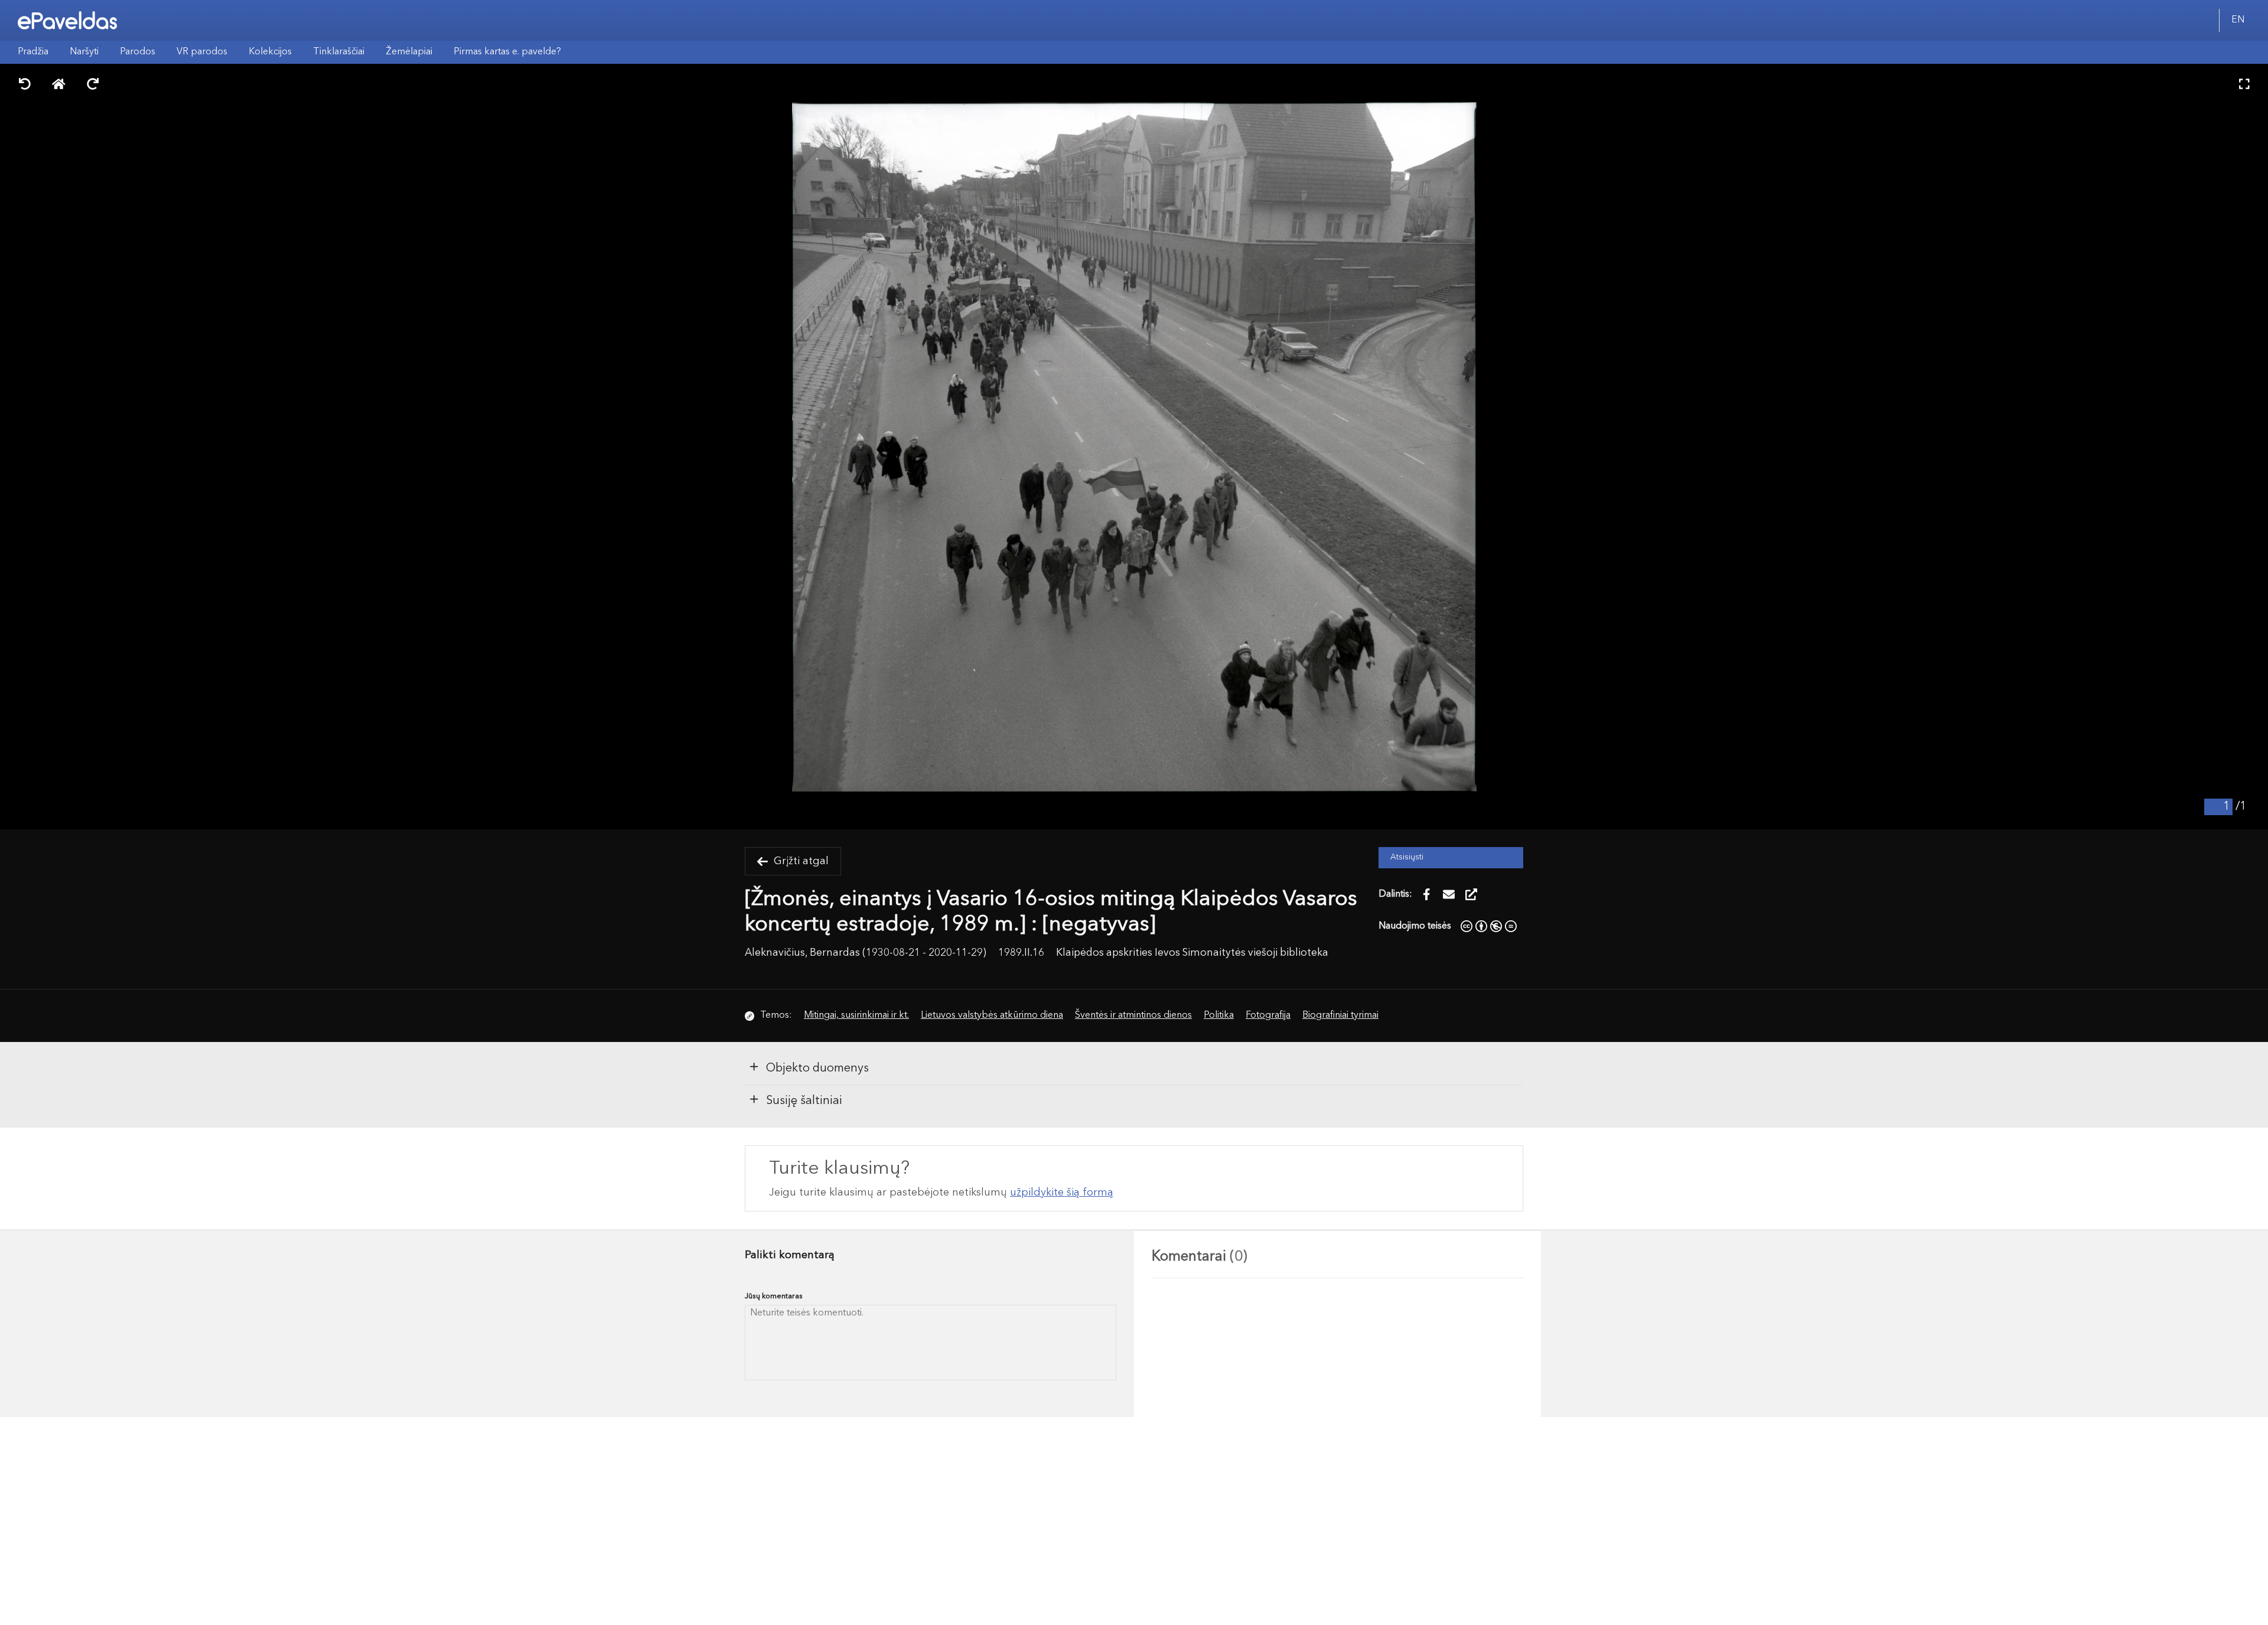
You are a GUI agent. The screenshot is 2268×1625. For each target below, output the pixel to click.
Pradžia (33, 52)
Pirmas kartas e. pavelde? (507, 52)
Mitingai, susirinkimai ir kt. (856, 1015)
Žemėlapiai (409, 52)
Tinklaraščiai (339, 52)
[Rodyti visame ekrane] (2244, 85)
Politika (1219, 1015)
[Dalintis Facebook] (1426, 894)
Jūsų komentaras (774, 1296)
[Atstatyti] (59, 85)
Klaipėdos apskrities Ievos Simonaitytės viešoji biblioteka (1192, 953)
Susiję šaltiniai (804, 1101)
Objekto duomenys (817, 1069)
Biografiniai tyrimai (1340, 1015)
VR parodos (202, 52)
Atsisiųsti (1407, 857)
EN (2238, 20)
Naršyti (84, 52)
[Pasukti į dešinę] (93, 85)
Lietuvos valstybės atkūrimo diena (992, 1015)
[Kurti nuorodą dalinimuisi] (1471, 894)
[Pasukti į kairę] (25, 85)
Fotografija (1268, 1015)
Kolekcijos (270, 52)
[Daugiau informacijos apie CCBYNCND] (1489, 926)
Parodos (138, 52)
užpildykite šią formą (1062, 1193)
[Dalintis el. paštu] (1449, 894)
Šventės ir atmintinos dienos (1133, 1015)
